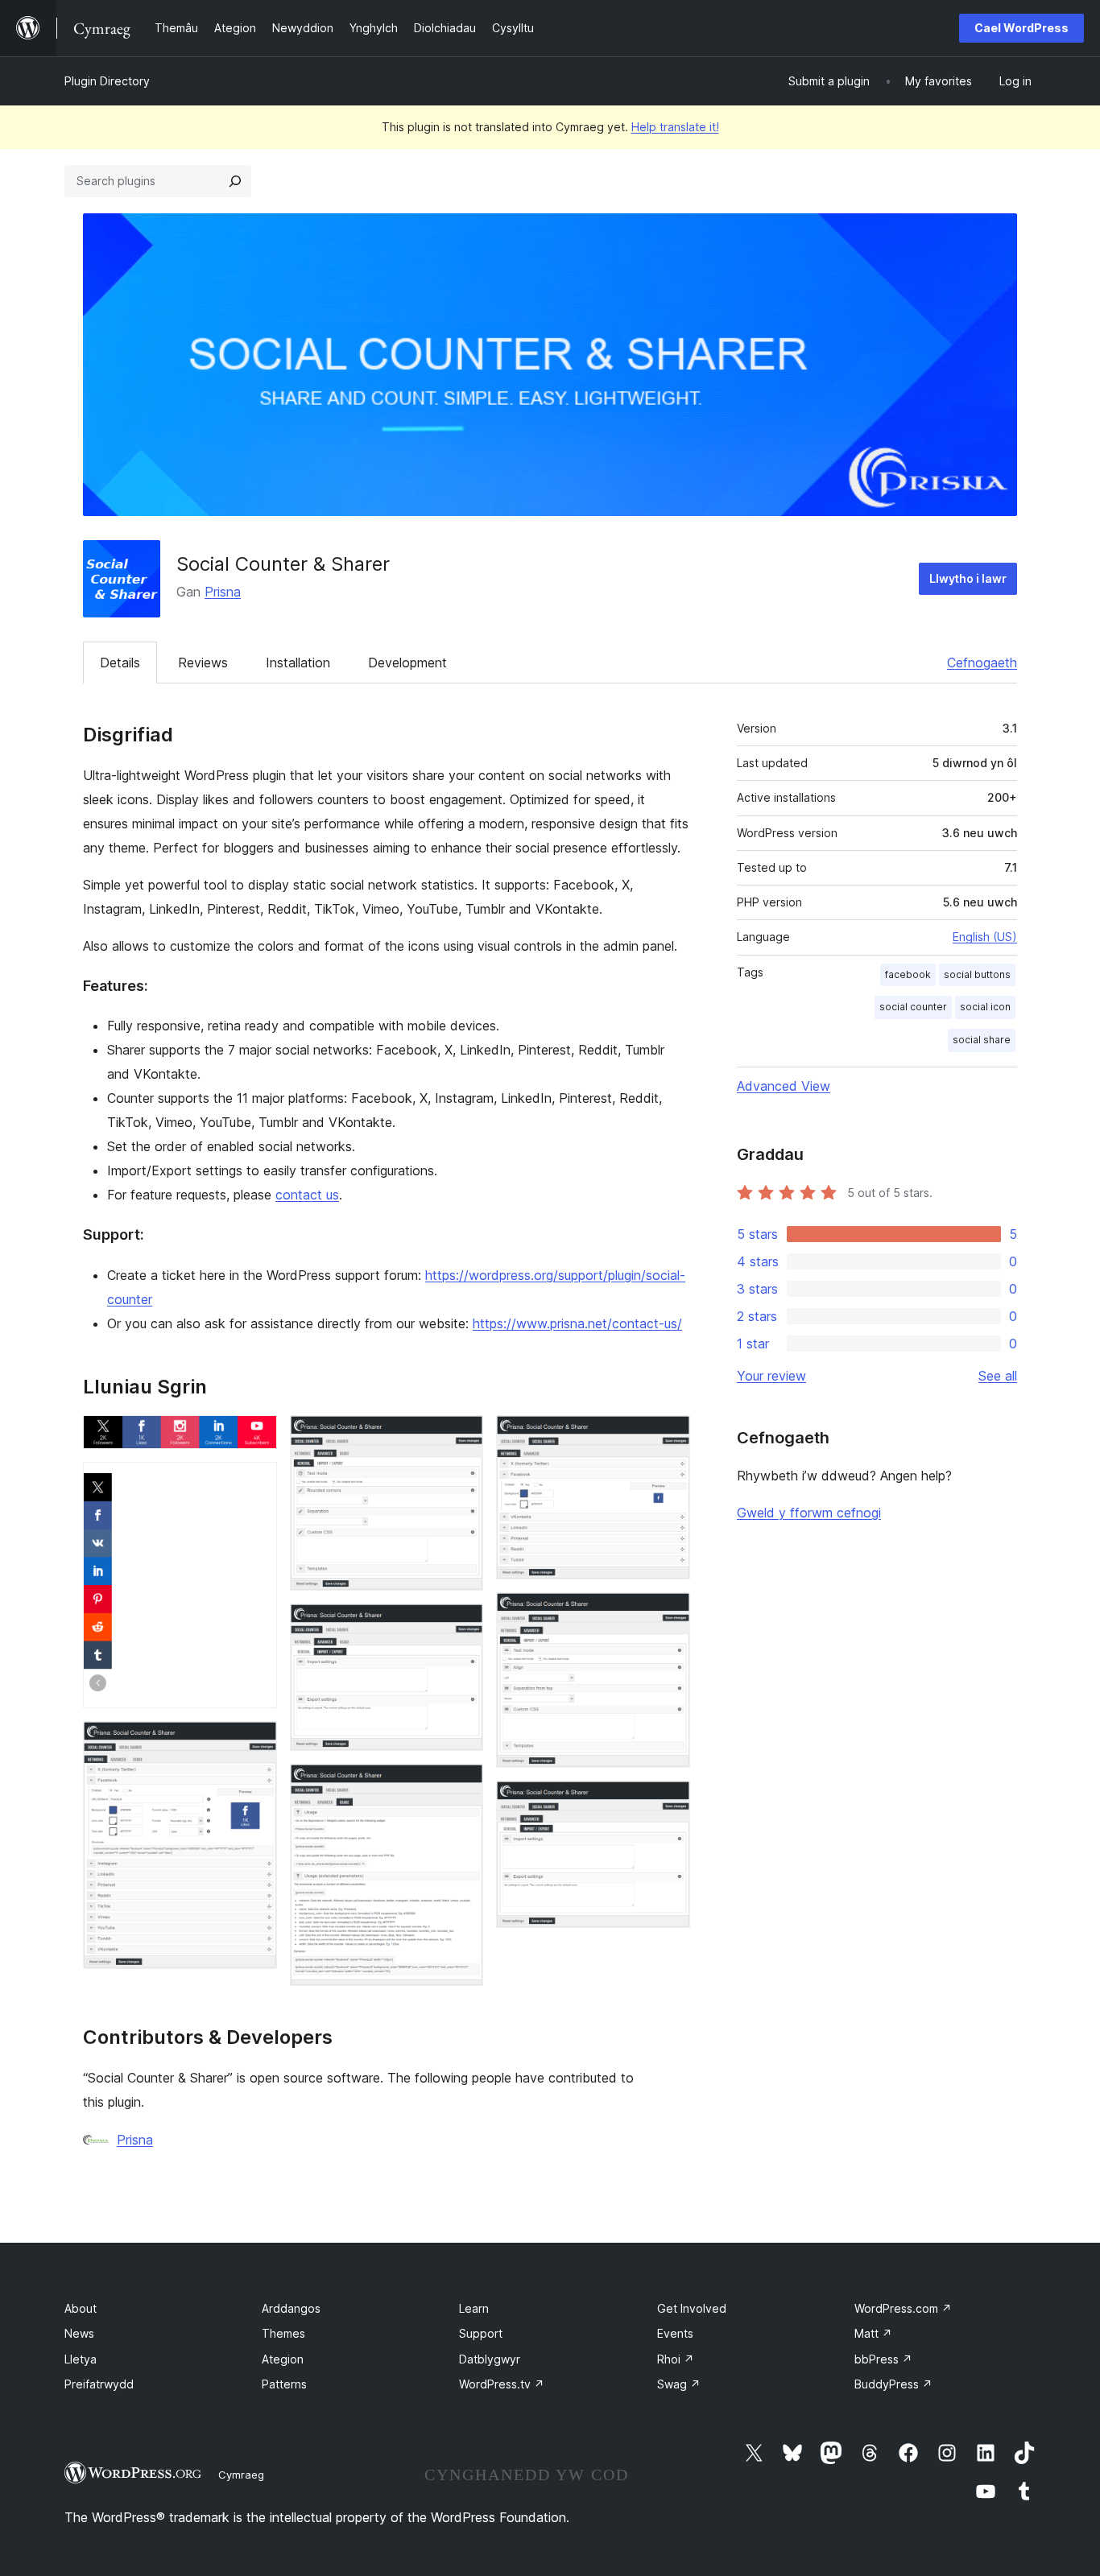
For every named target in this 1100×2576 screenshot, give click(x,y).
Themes (283, 2333)
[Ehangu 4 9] (461, 1437)
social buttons (977, 974)
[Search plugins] (235, 181)
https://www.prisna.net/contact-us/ (577, 1323)
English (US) (985, 937)
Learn (474, 2308)
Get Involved (692, 2308)
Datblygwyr (490, 2359)
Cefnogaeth (982, 663)
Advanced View (784, 1086)
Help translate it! (675, 127)
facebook (908, 974)
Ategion (283, 2359)
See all (998, 1376)
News (79, 2333)
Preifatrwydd (99, 2384)
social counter (913, 1007)
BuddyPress (893, 2384)
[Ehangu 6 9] (461, 1785)
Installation (298, 663)
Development (407, 663)
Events (675, 2333)
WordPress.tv (502, 2384)
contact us (307, 1195)
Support (481, 2333)
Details (120, 663)
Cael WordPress (1021, 28)
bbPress (883, 2359)
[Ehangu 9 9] (668, 1802)
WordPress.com (903, 2308)
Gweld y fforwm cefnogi (809, 1513)
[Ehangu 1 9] (255, 1437)
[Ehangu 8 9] (668, 1614)
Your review (771, 1376)
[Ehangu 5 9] (461, 1625)
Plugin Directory (107, 81)
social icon (985, 1007)
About (81, 2308)
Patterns (284, 2384)
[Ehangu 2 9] (255, 1484)
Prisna (223, 592)
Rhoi (676, 2359)
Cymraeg (241, 2475)
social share (982, 1040)
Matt (873, 2333)
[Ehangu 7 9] (668, 1437)
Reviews (203, 663)
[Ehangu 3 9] (255, 1743)
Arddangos (291, 2308)
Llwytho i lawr (968, 578)
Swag (679, 2384)
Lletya (81, 2359)
